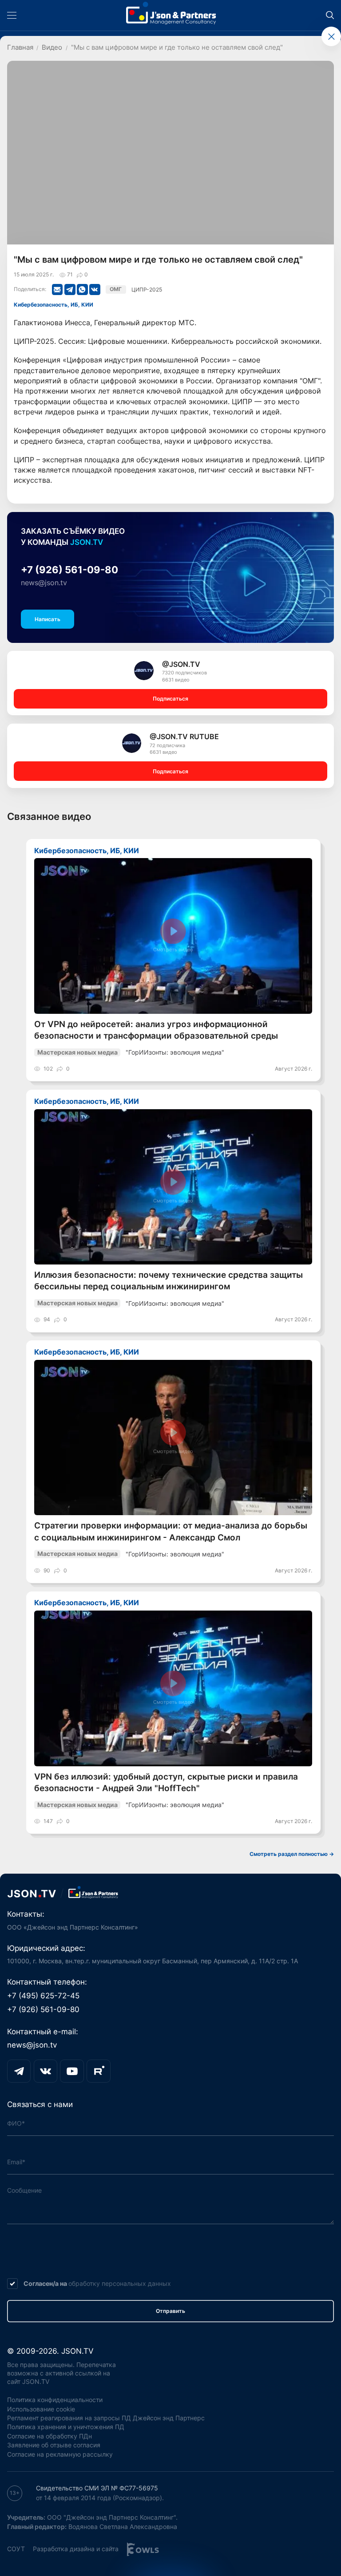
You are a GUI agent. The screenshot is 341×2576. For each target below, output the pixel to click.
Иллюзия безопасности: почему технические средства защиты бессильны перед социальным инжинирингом (169, 1281)
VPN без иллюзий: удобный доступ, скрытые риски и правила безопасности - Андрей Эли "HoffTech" (166, 1782)
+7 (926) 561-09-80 (69, 570)
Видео (52, 47)
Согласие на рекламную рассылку (60, 2454)
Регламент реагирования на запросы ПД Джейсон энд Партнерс (106, 2418)
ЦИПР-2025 (147, 290)
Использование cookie (41, 2409)
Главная (20, 47)
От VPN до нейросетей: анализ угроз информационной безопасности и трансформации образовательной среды (156, 1030)
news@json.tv (44, 583)
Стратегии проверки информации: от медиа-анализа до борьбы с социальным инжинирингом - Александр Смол (171, 1531)
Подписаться (170, 699)
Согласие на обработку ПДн (50, 2436)
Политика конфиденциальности (55, 2400)
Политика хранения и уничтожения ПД (66, 2427)
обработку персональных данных (120, 2283)
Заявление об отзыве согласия (54, 2445)
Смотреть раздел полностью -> (292, 1854)
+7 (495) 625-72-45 (43, 1995)
